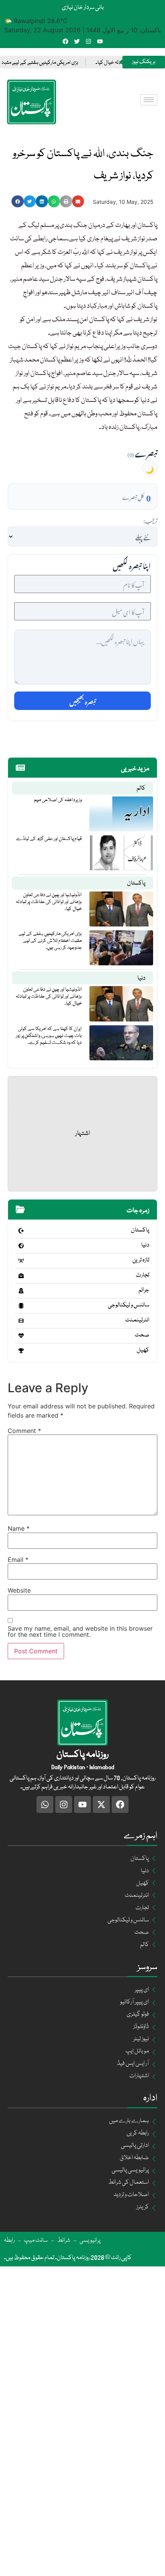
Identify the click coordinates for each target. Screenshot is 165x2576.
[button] (18, 202)
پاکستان (136, 883)
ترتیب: (150, 520)
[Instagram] (88, 41)
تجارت (143, 1275)
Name (19, 1528)
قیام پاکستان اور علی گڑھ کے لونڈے (49, 839)
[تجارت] (21, 1276)
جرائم (144, 1290)
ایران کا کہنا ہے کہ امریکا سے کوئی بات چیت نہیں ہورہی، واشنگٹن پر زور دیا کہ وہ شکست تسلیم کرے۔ (49, 1036)
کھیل (143, 1350)
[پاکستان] (21, 1231)
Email (18, 1560)
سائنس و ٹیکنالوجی (129, 1305)
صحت (142, 1335)
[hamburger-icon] (149, 100)
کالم (141, 788)
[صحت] (21, 1336)
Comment (24, 1431)
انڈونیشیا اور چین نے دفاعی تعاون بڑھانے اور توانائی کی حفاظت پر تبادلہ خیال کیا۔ (49, 902)
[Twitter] (77, 41)
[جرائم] (21, 1291)
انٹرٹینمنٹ (137, 1320)
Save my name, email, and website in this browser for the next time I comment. (80, 1631)
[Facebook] (65, 41)
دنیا (141, 978)
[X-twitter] (101, 1805)
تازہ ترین (141, 1260)
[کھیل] (21, 1351)
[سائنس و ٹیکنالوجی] (21, 1306)
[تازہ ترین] (21, 1261)
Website (19, 1590)
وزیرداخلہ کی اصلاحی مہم (58, 800)
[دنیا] (21, 1246)
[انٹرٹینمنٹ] (21, 1321)
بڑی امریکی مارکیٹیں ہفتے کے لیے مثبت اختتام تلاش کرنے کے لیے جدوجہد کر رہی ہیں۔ (50, 941)
